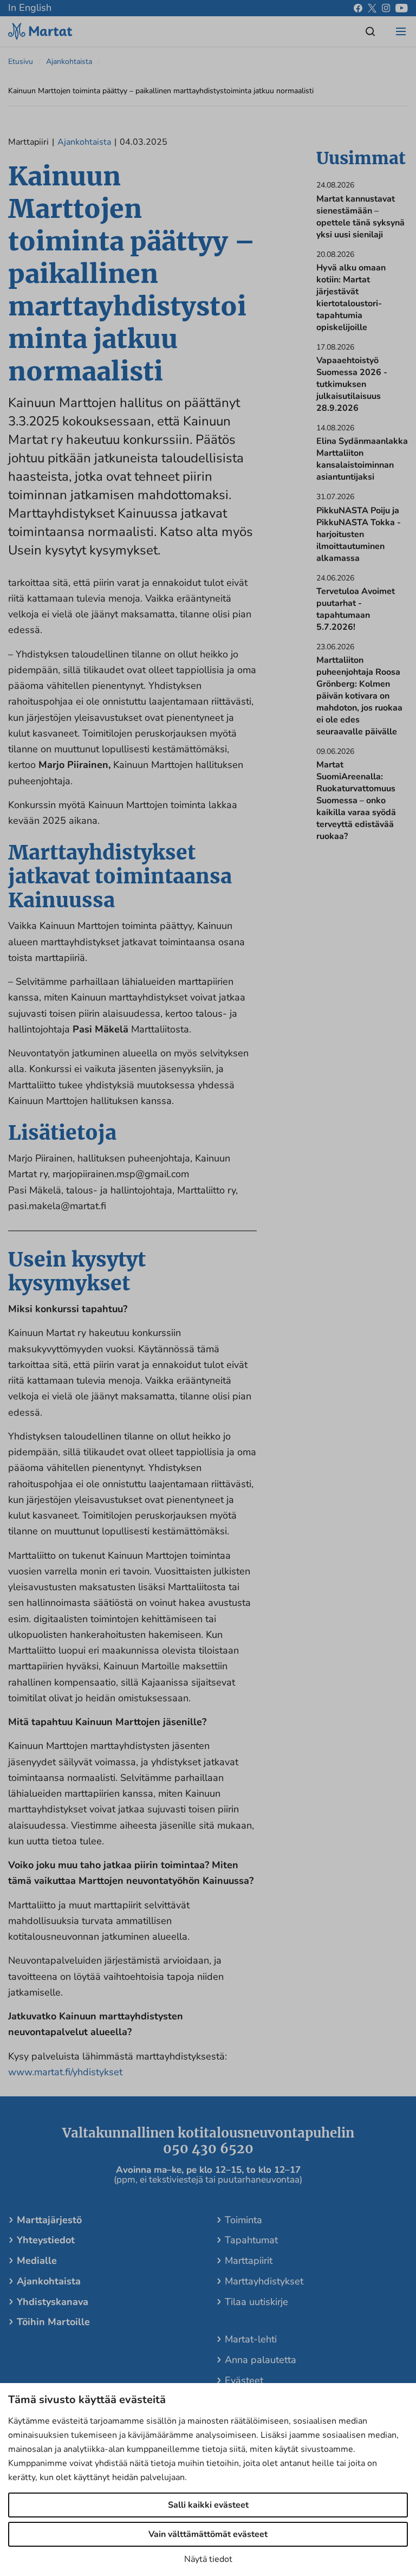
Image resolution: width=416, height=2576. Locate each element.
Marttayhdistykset (264, 2281)
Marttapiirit (249, 2261)
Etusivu (21, 62)
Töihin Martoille (53, 2322)
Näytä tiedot (208, 2559)
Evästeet (244, 2380)
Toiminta (243, 2220)
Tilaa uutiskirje (256, 2302)
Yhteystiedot (46, 2240)
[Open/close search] (370, 31)
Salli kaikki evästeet (208, 2505)
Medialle (37, 2261)
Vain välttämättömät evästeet (208, 2534)
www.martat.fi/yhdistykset (65, 2072)
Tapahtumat (251, 2240)
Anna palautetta (261, 2360)
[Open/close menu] (401, 31)
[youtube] (402, 8)
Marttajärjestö (49, 2220)
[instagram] (386, 8)
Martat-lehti (251, 2339)
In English (30, 8)
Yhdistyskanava (53, 2302)
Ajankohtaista (69, 62)
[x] (372, 8)
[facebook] (358, 8)
